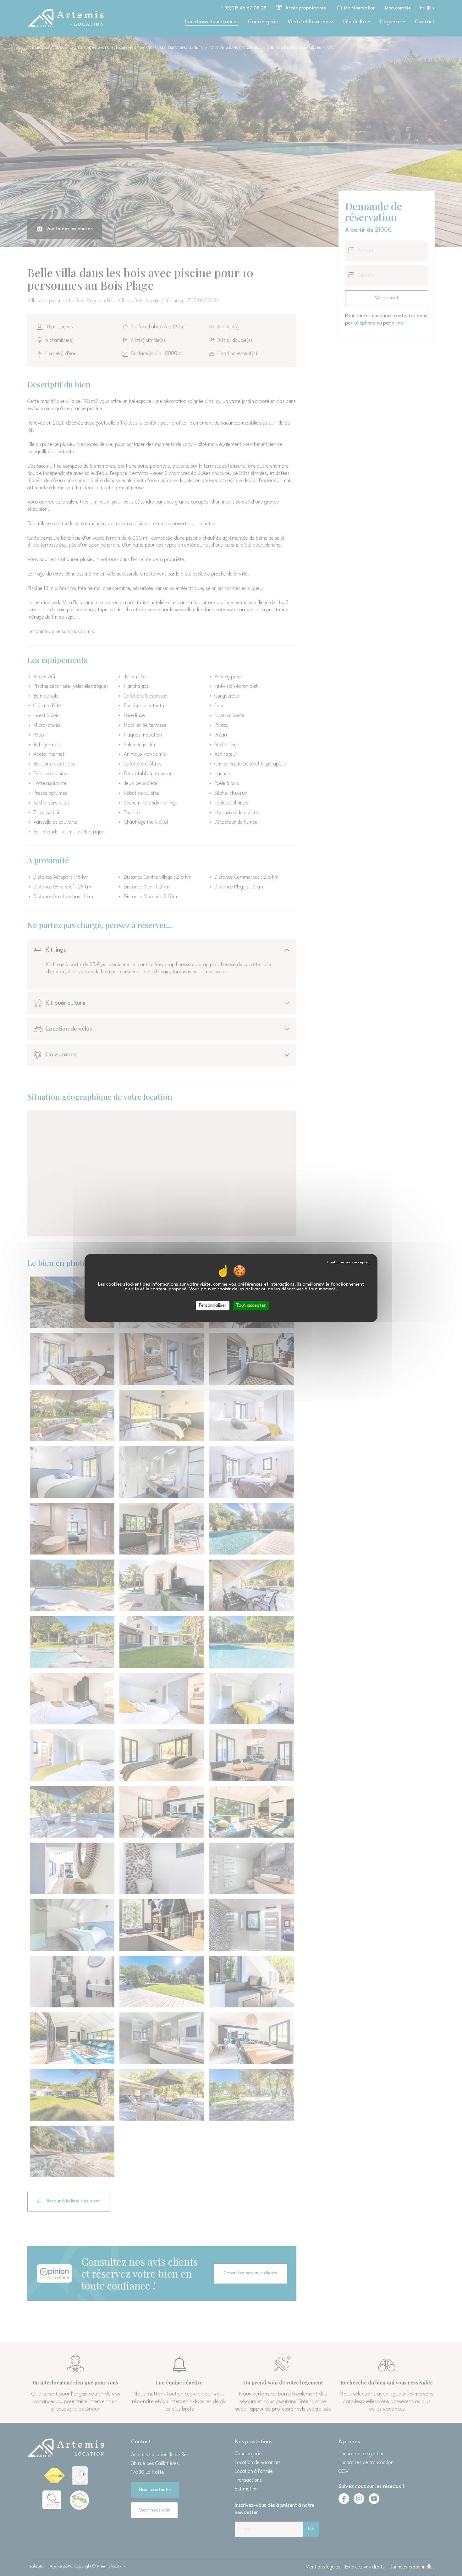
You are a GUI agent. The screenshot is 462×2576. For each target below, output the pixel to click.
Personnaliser (213, 1306)
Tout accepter (251, 1306)
